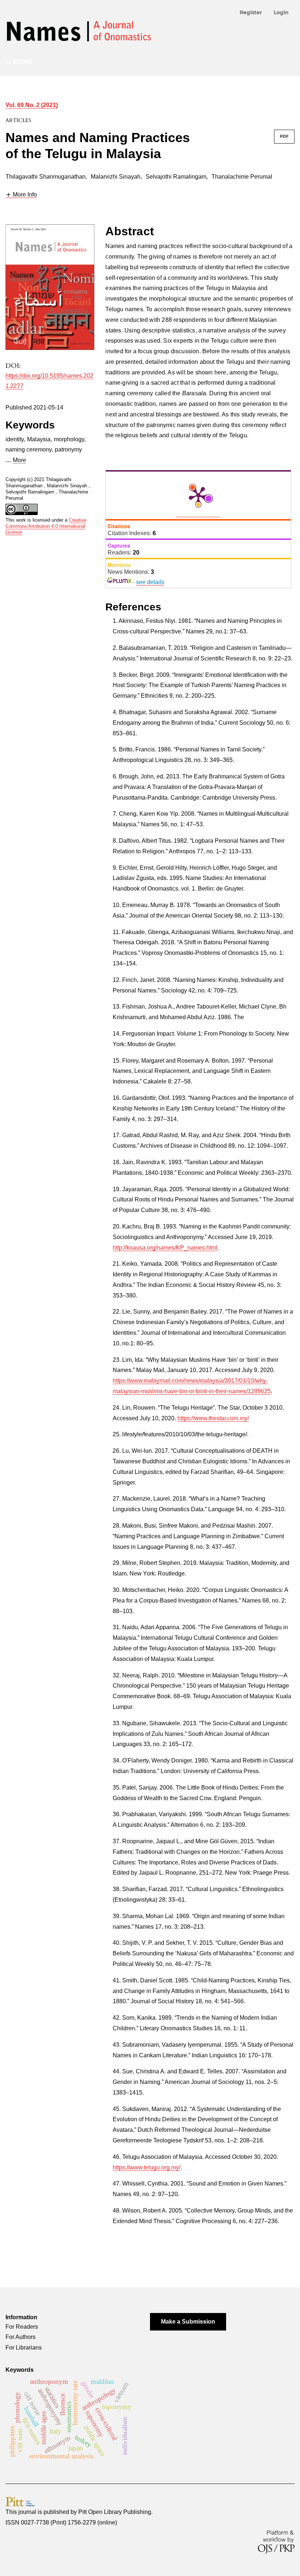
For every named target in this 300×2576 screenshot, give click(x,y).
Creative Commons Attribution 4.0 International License (46, 526)
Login (281, 12)
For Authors (20, 2337)
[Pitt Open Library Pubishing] (20, 2502)
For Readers (22, 2327)
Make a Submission (188, 2322)
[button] (21, 195)
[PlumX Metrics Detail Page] (198, 495)
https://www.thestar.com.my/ (213, 1418)
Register (251, 12)
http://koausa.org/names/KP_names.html (165, 1248)
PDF (284, 136)
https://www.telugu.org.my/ (147, 2167)
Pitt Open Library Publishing (115, 2512)
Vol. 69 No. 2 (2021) (32, 105)
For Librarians (24, 2348)
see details (150, 582)
